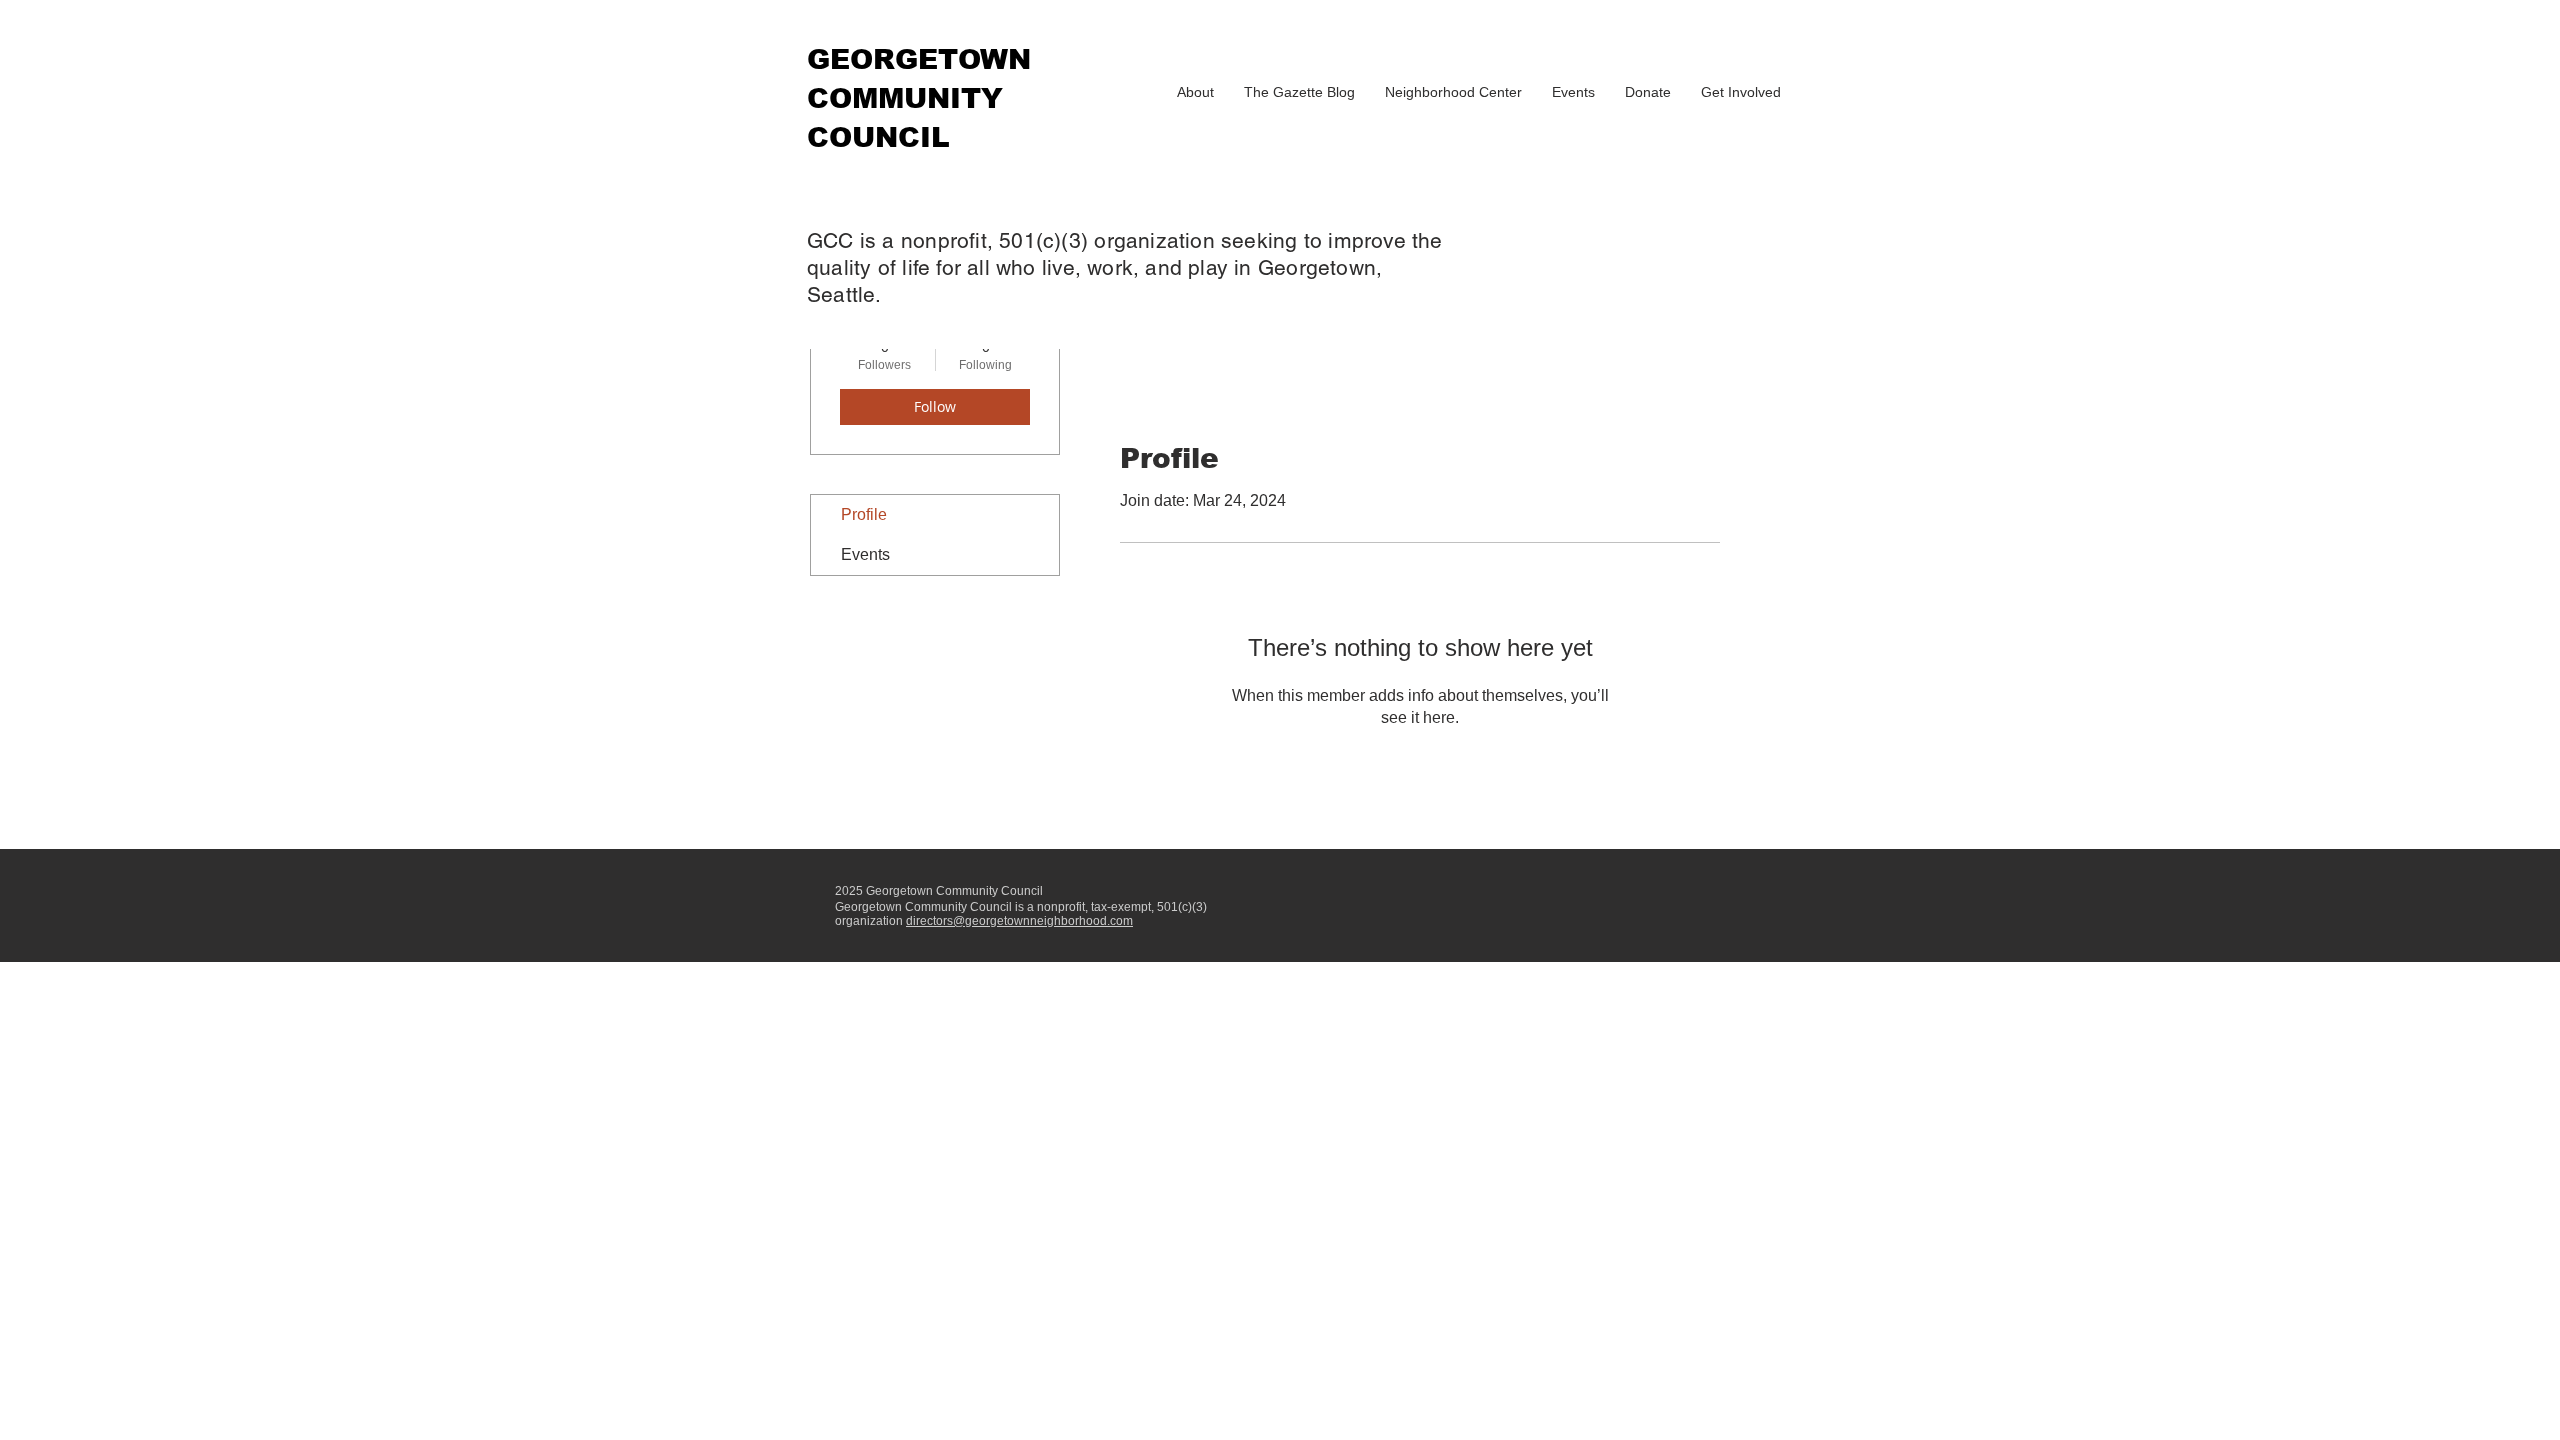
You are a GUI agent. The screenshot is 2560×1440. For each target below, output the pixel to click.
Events (865, 554)
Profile (864, 514)
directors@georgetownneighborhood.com (1019, 921)
